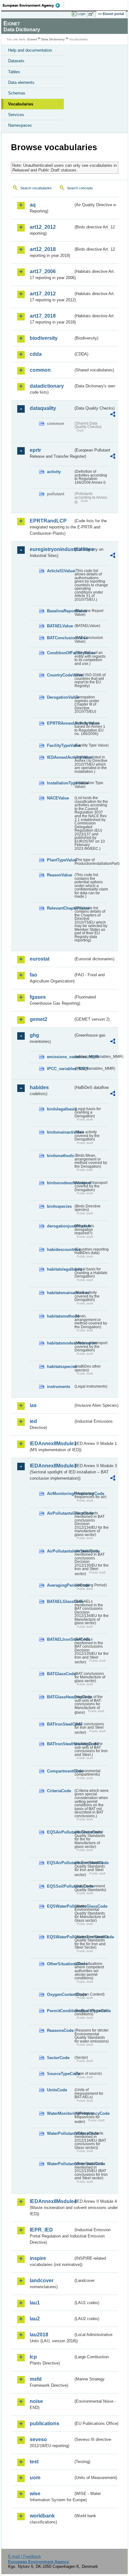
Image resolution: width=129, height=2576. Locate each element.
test (34, 2462)
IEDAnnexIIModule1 (52, 1444)
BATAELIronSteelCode (60, 1639)
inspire (38, 2258)
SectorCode (58, 2058)
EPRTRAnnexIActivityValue (60, 723)
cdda (36, 354)
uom (35, 2478)
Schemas (17, 93)
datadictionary (47, 386)
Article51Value (60, 571)
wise (35, 2494)
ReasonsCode (60, 2030)
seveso (38, 2439)
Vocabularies (21, 104)
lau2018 (39, 2335)
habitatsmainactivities (60, 1293)
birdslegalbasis (60, 1109)
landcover (42, 2280)
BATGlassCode (60, 1674)
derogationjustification (60, 1226)
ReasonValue (59, 875)
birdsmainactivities (60, 1132)
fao (34, 975)
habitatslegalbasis (60, 1269)
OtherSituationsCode (60, 1964)
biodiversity (44, 338)
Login (81, 14)
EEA (33, 5)
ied (33, 1421)
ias (33, 1405)
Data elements (21, 82)
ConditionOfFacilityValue (60, 653)
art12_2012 (43, 227)
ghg (34, 1035)
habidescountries (60, 1250)
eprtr (35, 450)
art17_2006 (43, 271)
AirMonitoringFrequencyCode (60, 1494)
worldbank (42, 2516)
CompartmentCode (60, 1771)
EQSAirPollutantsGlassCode (60, 1832)
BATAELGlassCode (60, 1602)
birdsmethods (60, 1156)
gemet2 (39, 1019)
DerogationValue (60, 697)
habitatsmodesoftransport (60, 1343)
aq (33, 205)
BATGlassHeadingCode (60, 1697)
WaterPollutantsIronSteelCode (60, 2164)
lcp (33, 2357)
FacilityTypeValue (60, 745)
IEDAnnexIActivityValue (60, 757)
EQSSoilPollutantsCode (60, 1886)
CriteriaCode (59, 1791)
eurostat (40, 959)
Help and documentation (30, 50)
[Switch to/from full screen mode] (92, 14)
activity (54, 472)
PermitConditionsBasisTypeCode (60, 2011)
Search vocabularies (36, 188)
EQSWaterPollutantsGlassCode (60, 1906)
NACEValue (58, 798)
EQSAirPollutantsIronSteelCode (60, 1863)
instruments (59, 1387)
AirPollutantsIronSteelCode (60, 1551)
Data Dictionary (53, 39)
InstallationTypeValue (60, 783)
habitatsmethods (60, 1316)
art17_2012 (43, 294)
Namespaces (20, 125)
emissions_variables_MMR (60, 1057)
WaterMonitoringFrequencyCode (60, 2113)
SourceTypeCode (60, 2074)
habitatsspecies (60, 1367)
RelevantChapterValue (60, 908)
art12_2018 (43, 249)
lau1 (35, 2303)
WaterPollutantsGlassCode (60, 2133)
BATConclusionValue (60, 638)
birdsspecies (59, 1206)
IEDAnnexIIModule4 (52, 2201)
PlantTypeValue (60, 860)
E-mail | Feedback (25, 2556)
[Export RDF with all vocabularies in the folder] (113, 415)
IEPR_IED (41, 2230)
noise (36, 2401)
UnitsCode (57, 2090)
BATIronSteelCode (60, 1724)
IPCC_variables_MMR (60, 1069)
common (40, 370)
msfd (36, 2379)
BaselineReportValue (60, 611)
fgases (38, 997)
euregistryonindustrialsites (52, 549)
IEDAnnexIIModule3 (52, 1466)
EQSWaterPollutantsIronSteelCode (60, 1937)
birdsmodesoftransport (60, 1183)
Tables (14, 72)
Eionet (32, 39)
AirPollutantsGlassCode (60, 1513)
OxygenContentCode (60, 1994)
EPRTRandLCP (48, 521)
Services (16, 115)
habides (39, 1087)
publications (44, 2423)
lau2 (35, 2319)
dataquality (43, 408)
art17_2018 (43, 316)
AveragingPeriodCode (60, 1585)
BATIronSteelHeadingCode (60, 1744)
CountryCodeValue (60, 675)
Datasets (16, 61)
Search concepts (80, 188)
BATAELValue (60, 626)
